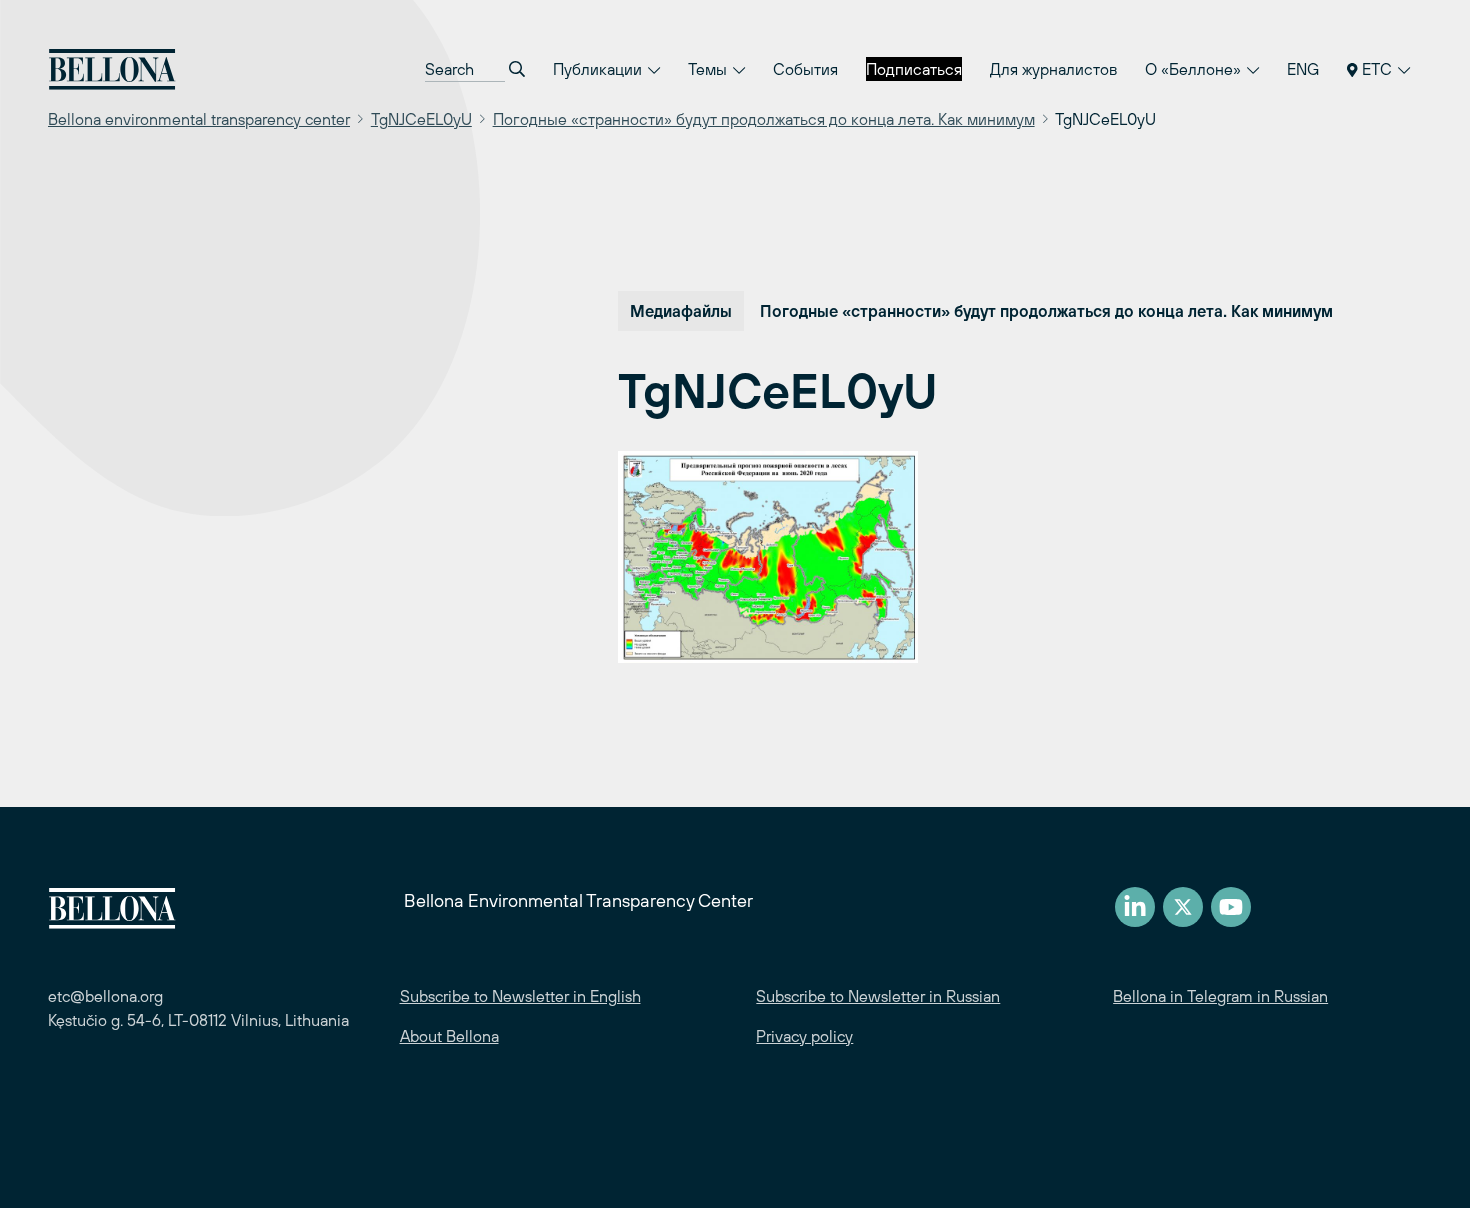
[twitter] (1183, 907)
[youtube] (1231, 907)
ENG (1303, 69)
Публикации (599, 69)
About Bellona (449, 1036)
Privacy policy (804, 1036)
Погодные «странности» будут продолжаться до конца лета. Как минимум (764, 119)
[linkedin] (1135, 907)
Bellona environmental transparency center (199, 119)
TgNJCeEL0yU (421, 119)
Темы (709, 69)
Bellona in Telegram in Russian (1220, 996)
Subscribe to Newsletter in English (520, 996)
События (805, 69)
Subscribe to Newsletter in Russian (878, 996)
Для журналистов (1053, 69)
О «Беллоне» (1195, 69)
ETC (1377, 69)
